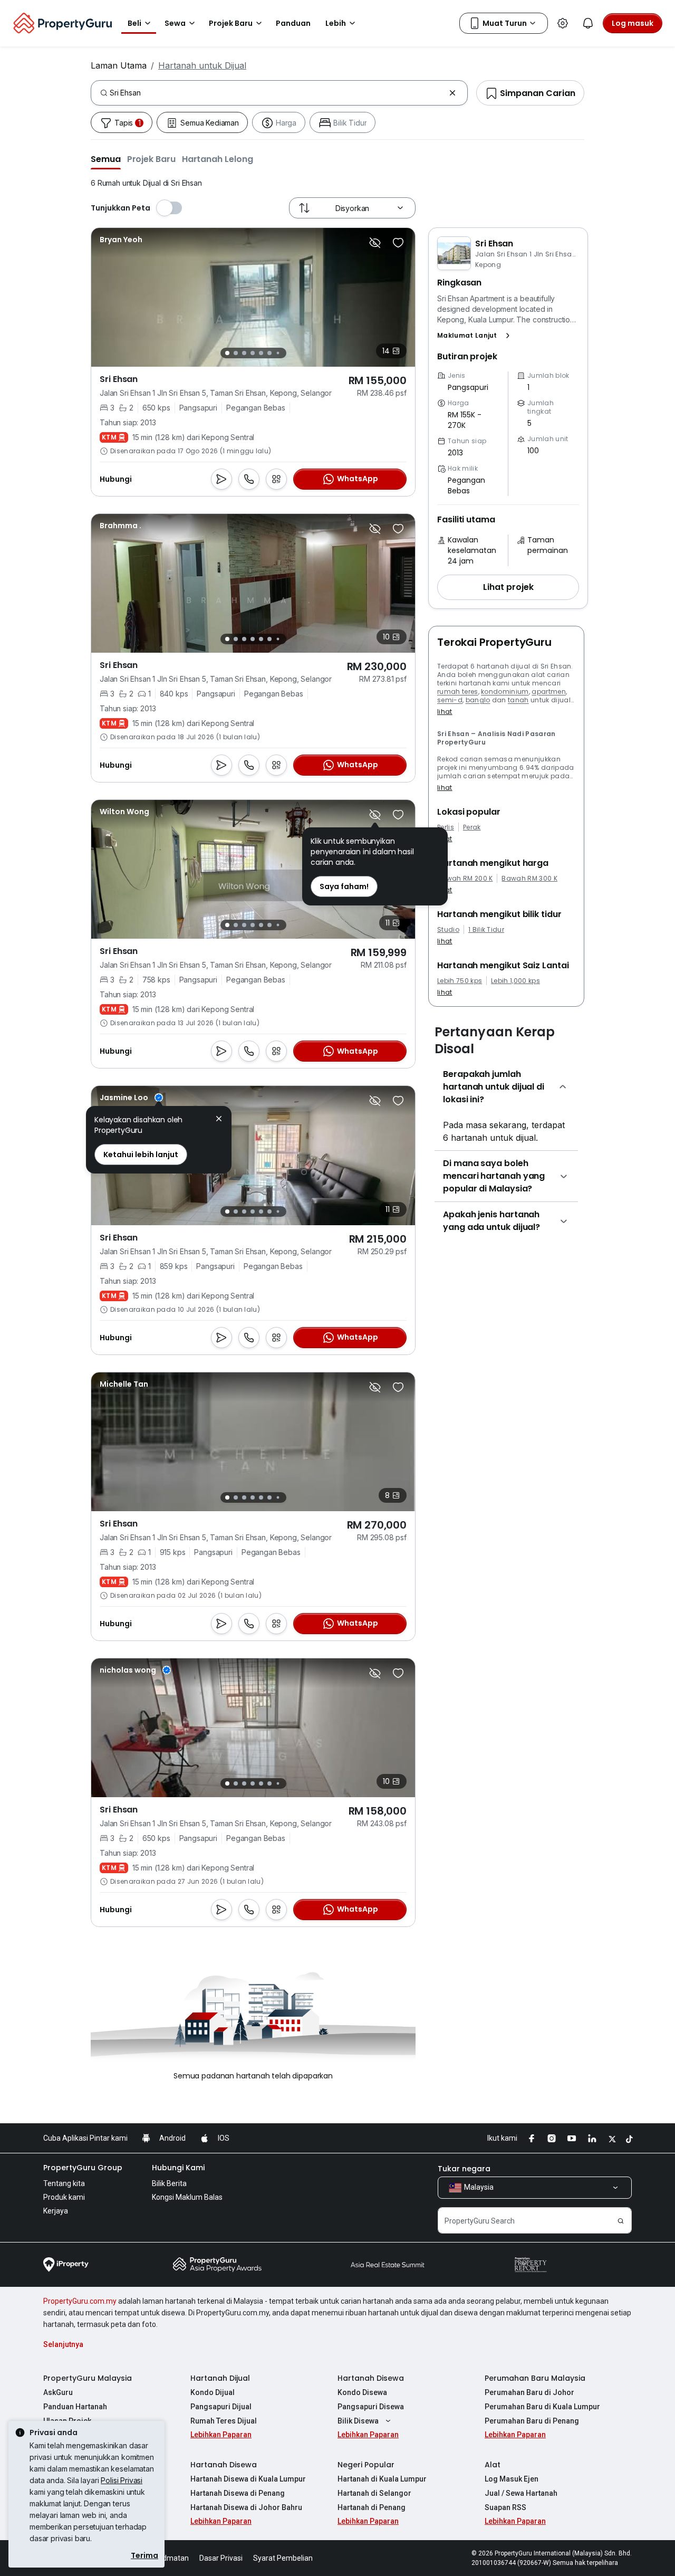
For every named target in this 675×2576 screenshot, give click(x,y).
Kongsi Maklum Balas (187, 2197)
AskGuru (58, 2392)
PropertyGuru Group (83, 2168)
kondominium (505, 691)
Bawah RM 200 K (465, 879)
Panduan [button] (293, 23)
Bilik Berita (169, 2183)
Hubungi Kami (178, 2168)
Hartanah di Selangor (374, 2493)
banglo (478, 700)
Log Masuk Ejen (512, 2479)
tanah (518, 700)
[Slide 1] (227, 353)
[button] (106, 159)
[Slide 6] (269, 353)
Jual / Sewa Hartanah (521, 2493)
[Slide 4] (253, 353)
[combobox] (277, 93)
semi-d (450, 700)
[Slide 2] (236, 353)
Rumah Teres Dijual (224, 2421)
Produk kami (64, 2197)
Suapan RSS (505, 2507)
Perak (472, 827)
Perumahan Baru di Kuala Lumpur (542, 2407)
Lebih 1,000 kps (515, 981)
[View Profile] (121, 240)
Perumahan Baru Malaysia (535, 2378)
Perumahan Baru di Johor (529, 2392)
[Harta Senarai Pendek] (398, 243)
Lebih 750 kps (460, 981)
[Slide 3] (244, 353)
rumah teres (458, 691)
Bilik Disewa (358, 2421)
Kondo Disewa (362, 2392)
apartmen (549, 691)
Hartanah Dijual (220, 2378)
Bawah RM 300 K (529, 879)
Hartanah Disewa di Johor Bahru (246, 2507)
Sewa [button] (175, 23)
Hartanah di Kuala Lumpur (382, 2479)
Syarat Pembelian (283, 2558)
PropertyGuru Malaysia (88, 2378)
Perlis (446, 827)
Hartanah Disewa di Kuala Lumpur (248, 2479)
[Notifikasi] (588, 23)
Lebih (336, 23)
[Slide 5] (261, 353)
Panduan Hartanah (75, 2407)
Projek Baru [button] (231, 23)
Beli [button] (134, 23)
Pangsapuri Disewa (371, 2407)
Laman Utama (119, 65)
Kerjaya (56, 2211)
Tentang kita (64, 2183)
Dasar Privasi (221, 2558)
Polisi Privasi (122, 2480)
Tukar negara (464, 2169)
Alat (493, 2465)
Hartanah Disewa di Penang (238, 2493)
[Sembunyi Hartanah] (375, 243)
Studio (448, 930)
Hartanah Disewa (371, 2378)
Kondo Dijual (213, 2392)
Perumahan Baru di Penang (532, 2421)
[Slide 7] (278, 353)
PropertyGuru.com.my (80, 2301)
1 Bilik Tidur (486, 930)
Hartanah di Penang (372, 2507)
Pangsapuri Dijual (221, 2407)
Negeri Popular (366, 2465)
